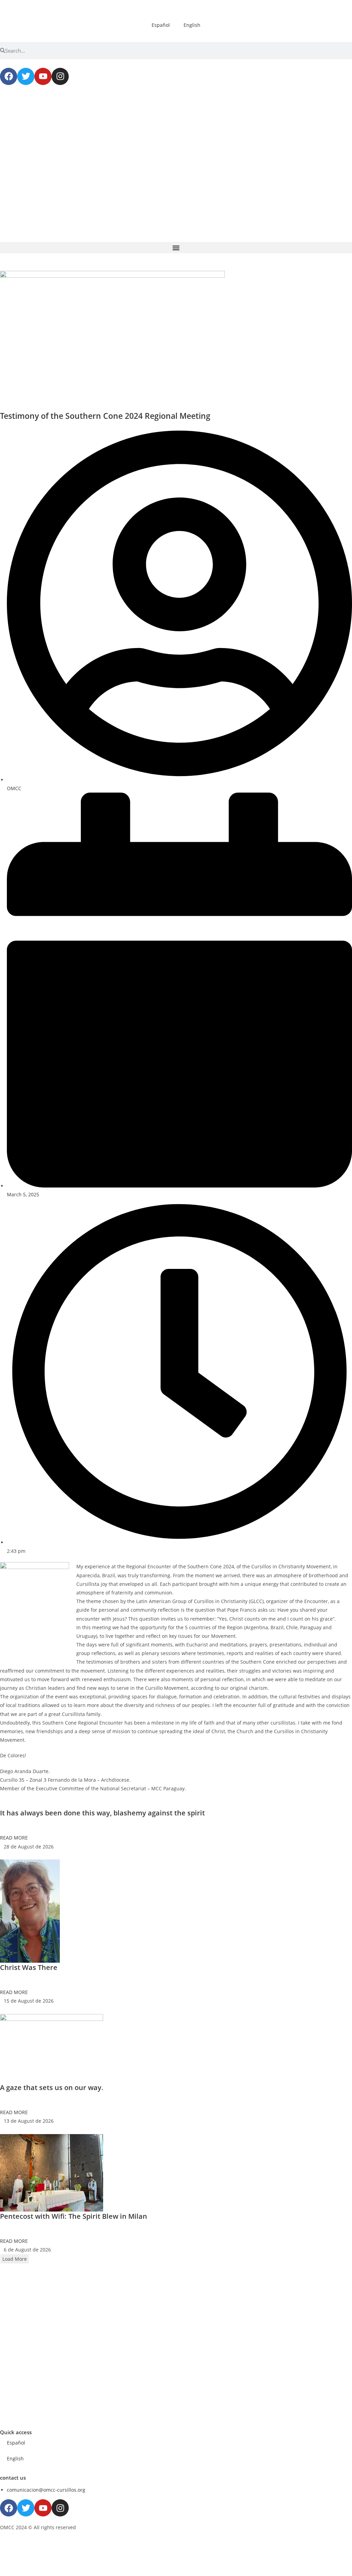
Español (161, 25)
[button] (176, 248)
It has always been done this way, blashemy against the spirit (102, 1813)
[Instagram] (60, 76)
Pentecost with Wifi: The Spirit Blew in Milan (74, 2216)
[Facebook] (9, 76)
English (192, 25)
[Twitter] (26, 76)
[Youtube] (43, 76)
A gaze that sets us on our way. (52, 2087)
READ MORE (14, 1838)
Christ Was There (29, 1967)
